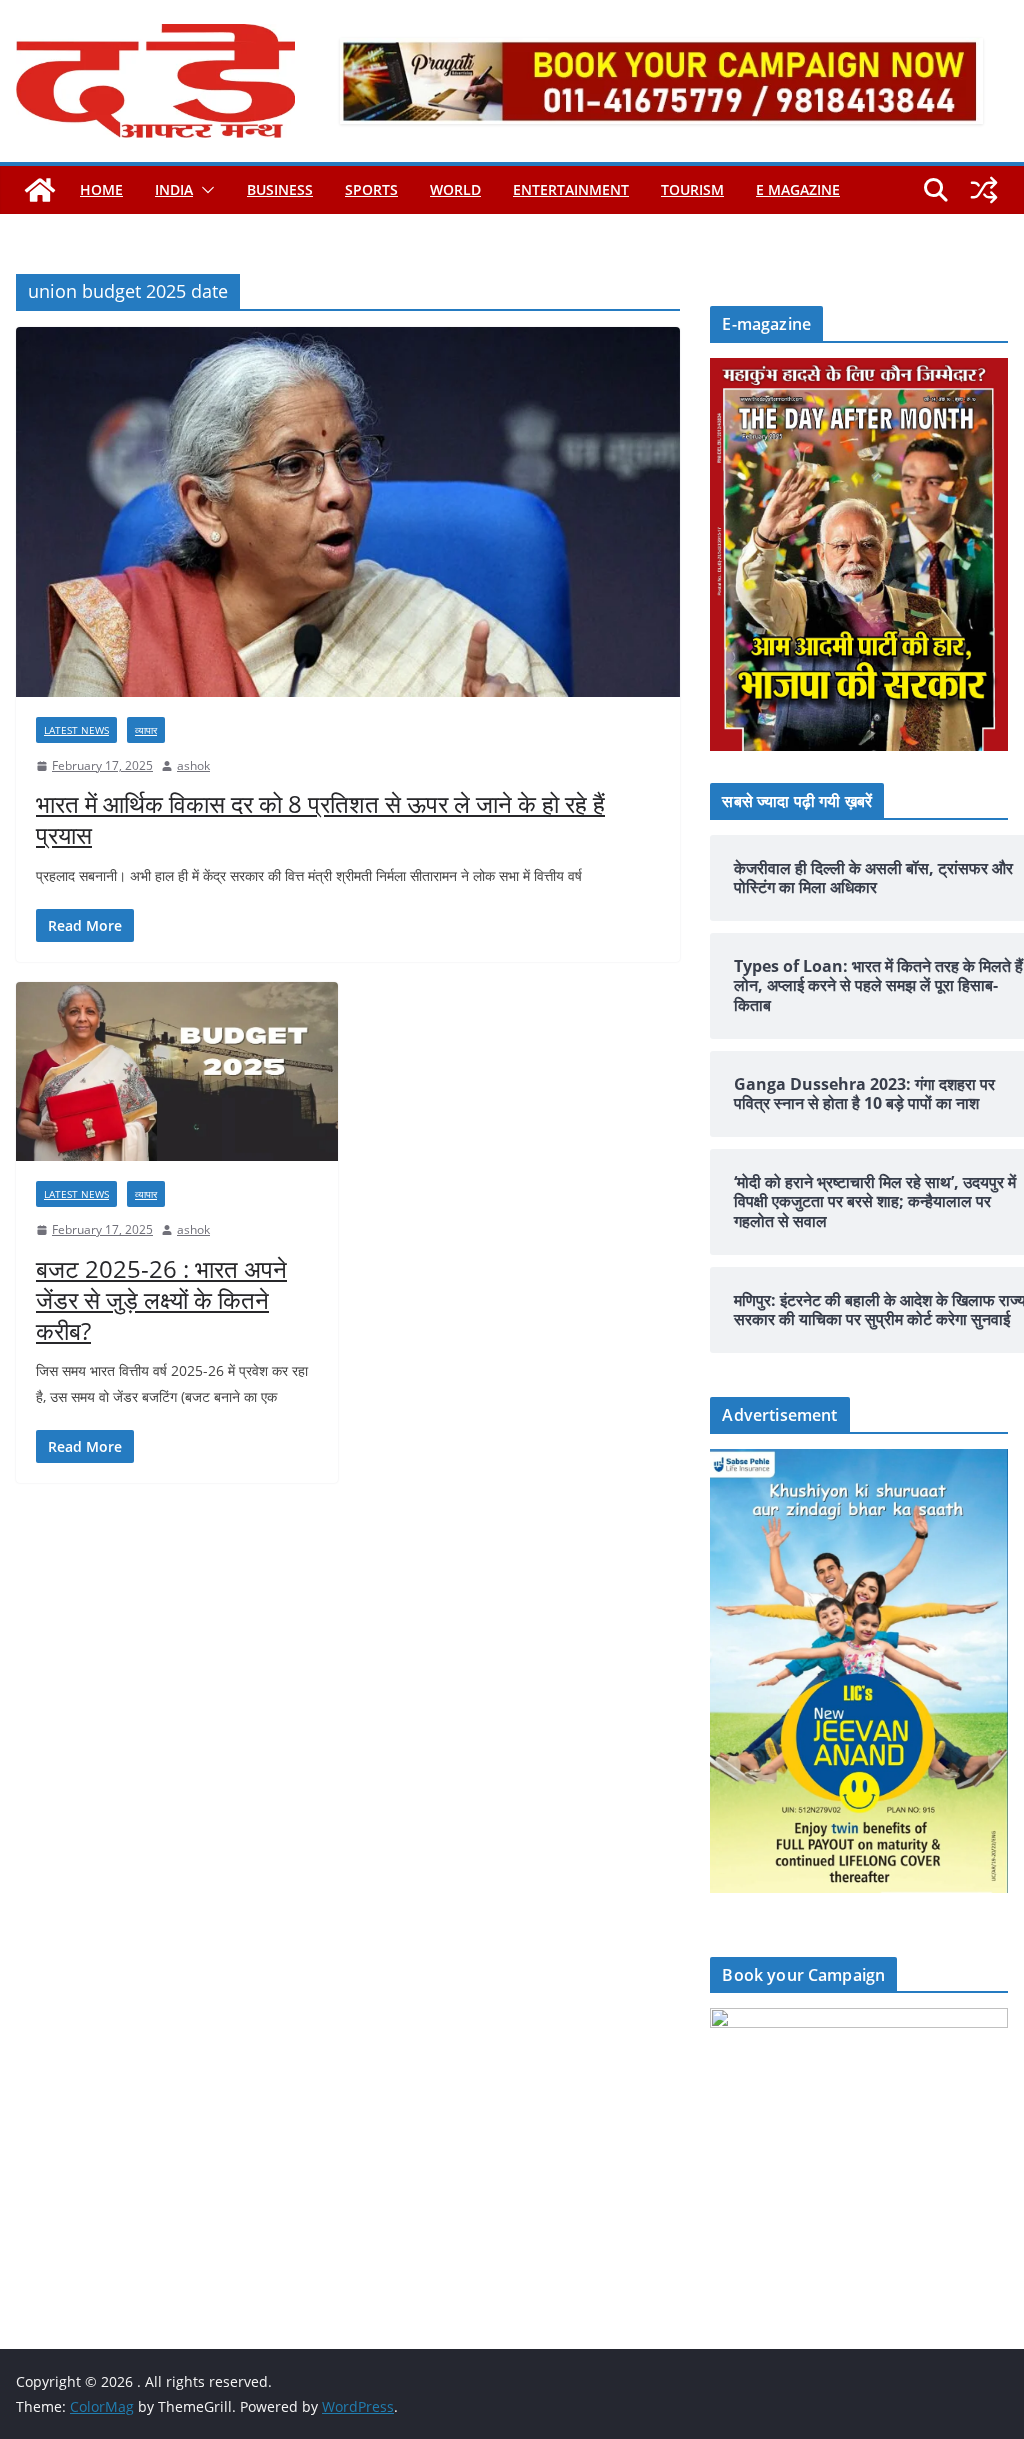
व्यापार (146, 730)
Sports (371, 189)
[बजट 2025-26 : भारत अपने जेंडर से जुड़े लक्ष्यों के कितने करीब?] (177, 1071)
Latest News (76, 730)
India (174, 189)
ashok (193, 765)
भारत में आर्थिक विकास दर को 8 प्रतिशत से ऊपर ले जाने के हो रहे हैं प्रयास (320, 819)
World (455, 189)
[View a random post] (984, 190)
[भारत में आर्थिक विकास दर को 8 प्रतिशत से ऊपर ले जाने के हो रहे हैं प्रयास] (348, 512)
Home (101, 189)
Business (280, 189)
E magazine (798, 189)
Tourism (692, 189)
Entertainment (571, 189)
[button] (204, 190)
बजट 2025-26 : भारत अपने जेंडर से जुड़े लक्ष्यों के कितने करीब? (161, 1299)
